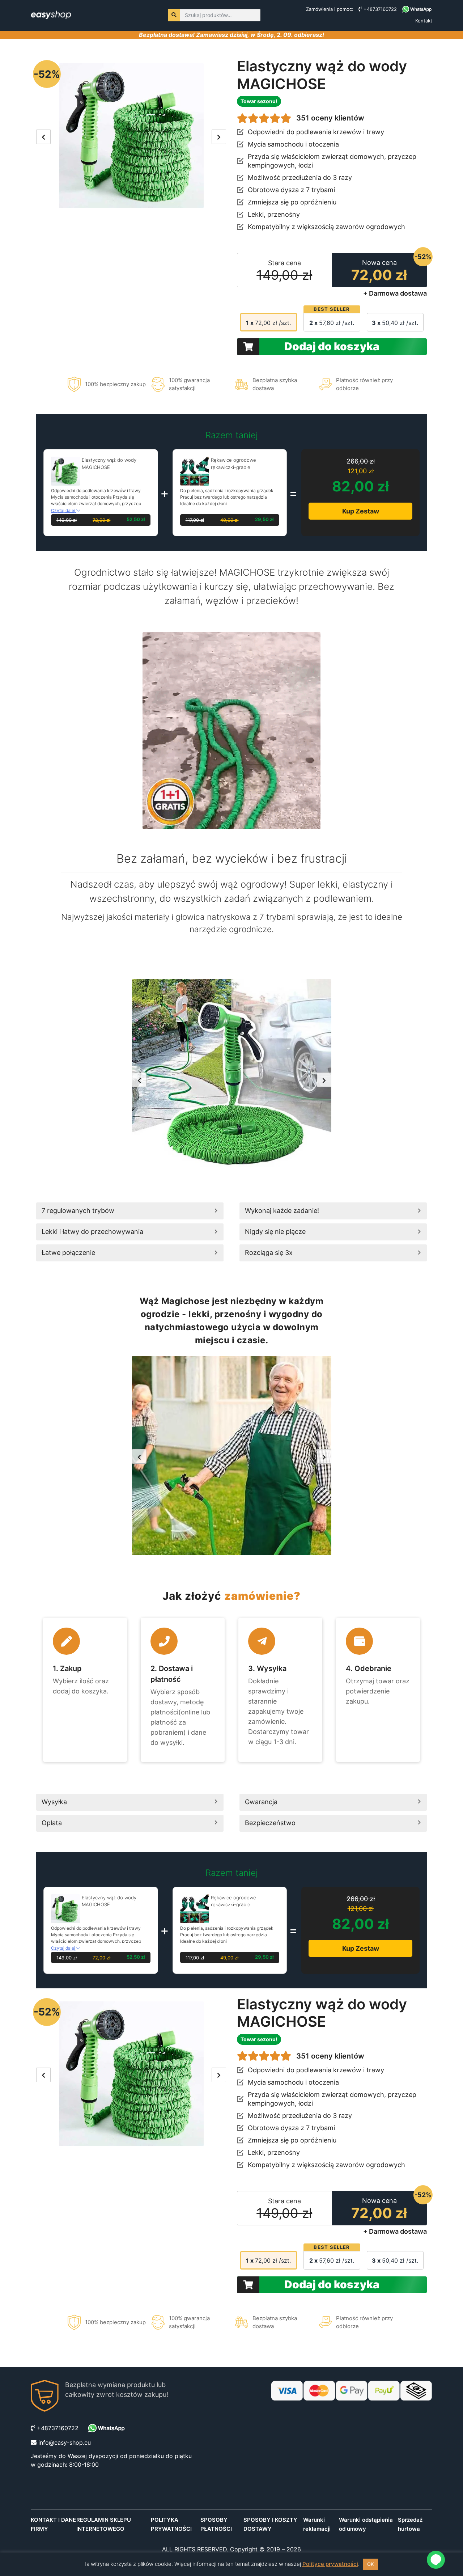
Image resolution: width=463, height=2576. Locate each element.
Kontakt (424, 21)
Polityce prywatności (330, 2564)
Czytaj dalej (64, 510)
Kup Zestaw (361, 511)
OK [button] (370, 2564)
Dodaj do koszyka (332, 346)
